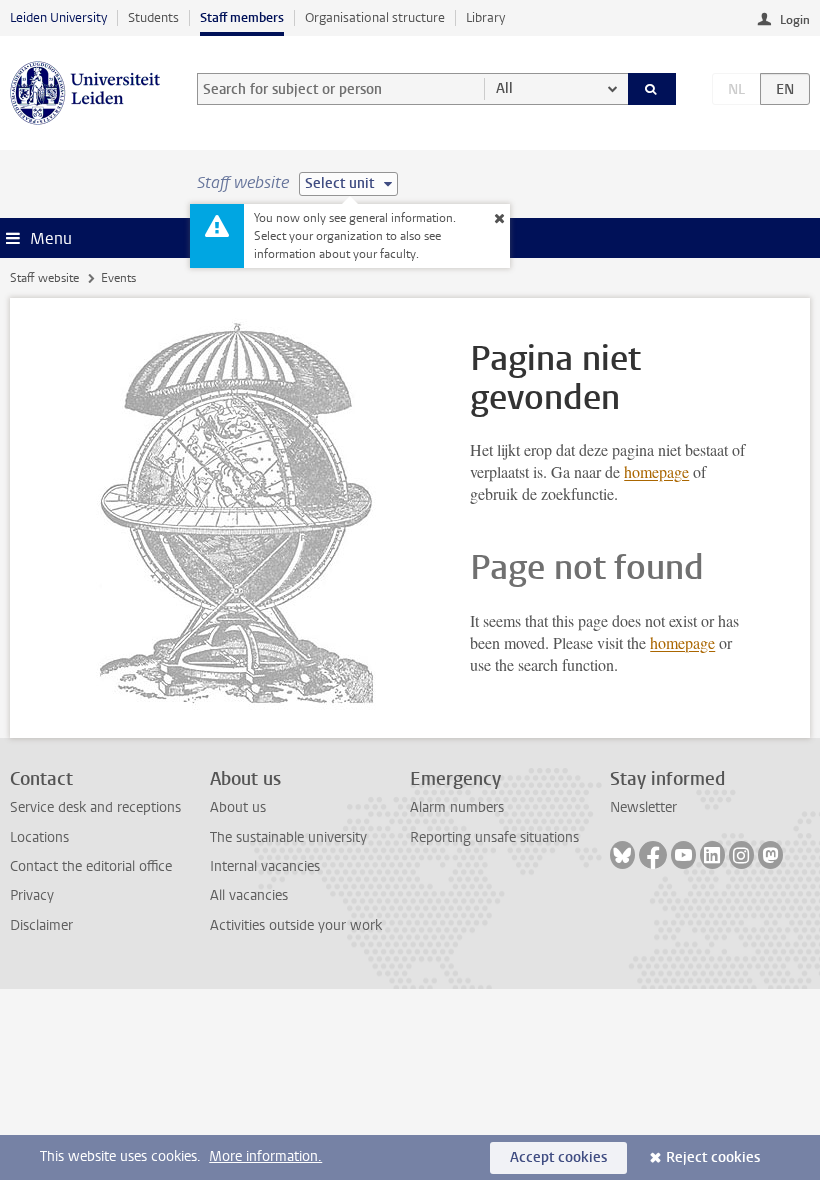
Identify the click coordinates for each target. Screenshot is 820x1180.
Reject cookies (713, 1157)
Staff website (44, 278)
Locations (39, 837)
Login (795, 20)
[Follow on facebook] (653, 855)
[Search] (652, 89)
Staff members (242, 17)
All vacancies (249, 895)
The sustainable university (288, 837)
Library (485, 17)
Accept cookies (558, 1157)
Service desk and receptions (95, 807)
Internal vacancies (265, 866)
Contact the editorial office (91, 866)
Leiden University (58, 17)
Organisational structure (375, 17)
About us (238, 807)
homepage (656, 471)
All (504, 88)
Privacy (32, 895)
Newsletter (643, 807)
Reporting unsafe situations (494, 837)
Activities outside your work (296, 925)
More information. (265, 1156)
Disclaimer (41, 925)
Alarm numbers (457, 807)
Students (153, 17)
